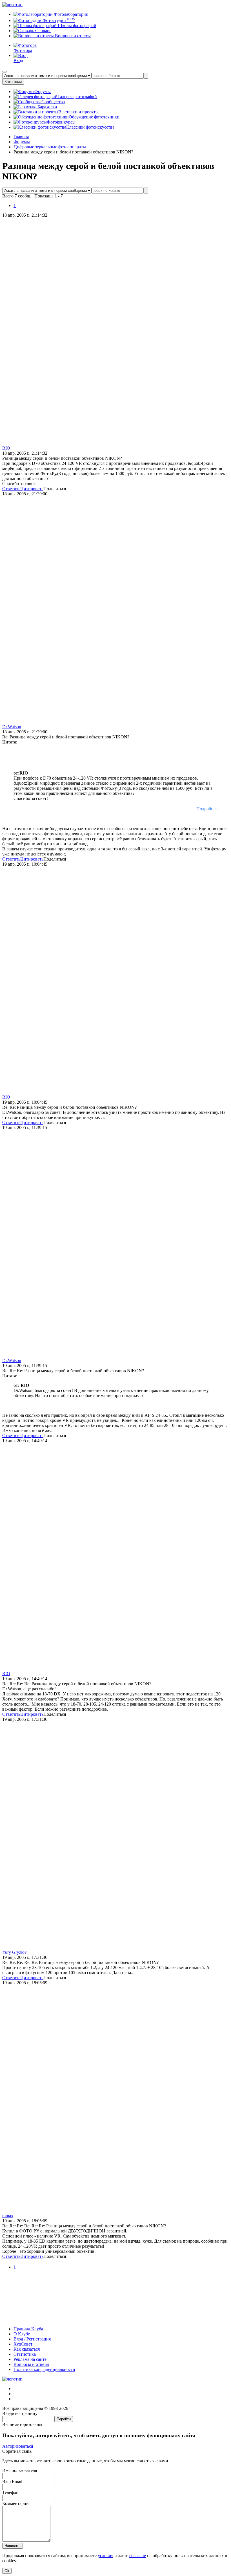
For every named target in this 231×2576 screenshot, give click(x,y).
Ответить (11, 489)
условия (105, 2556)
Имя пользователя (20, 2470)
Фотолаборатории (71, 14)
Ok (7, 2571)
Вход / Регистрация (32, 2339)
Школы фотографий (76, 26)
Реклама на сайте (30, 2359)
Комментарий (15, 2503)
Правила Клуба (28, 2329)
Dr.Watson (12, 727)
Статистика (25, 2354)
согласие (138, 2556)
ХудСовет (23, 2344)
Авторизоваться (18, 2446)
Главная (21, 137)
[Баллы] (115, 2319)
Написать (13, 2546)
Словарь (43, 31)
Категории (13, 82)
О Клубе (22, 2334)
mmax (8, 2216)
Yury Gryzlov (15, 1952)
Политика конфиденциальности (44, 2369)
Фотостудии (58, 20)
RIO (6, 448)
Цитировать (32, 489)
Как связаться (27, 2349)
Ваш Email (12, 2481)
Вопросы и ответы (72, 36)
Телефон (10, 2492)
